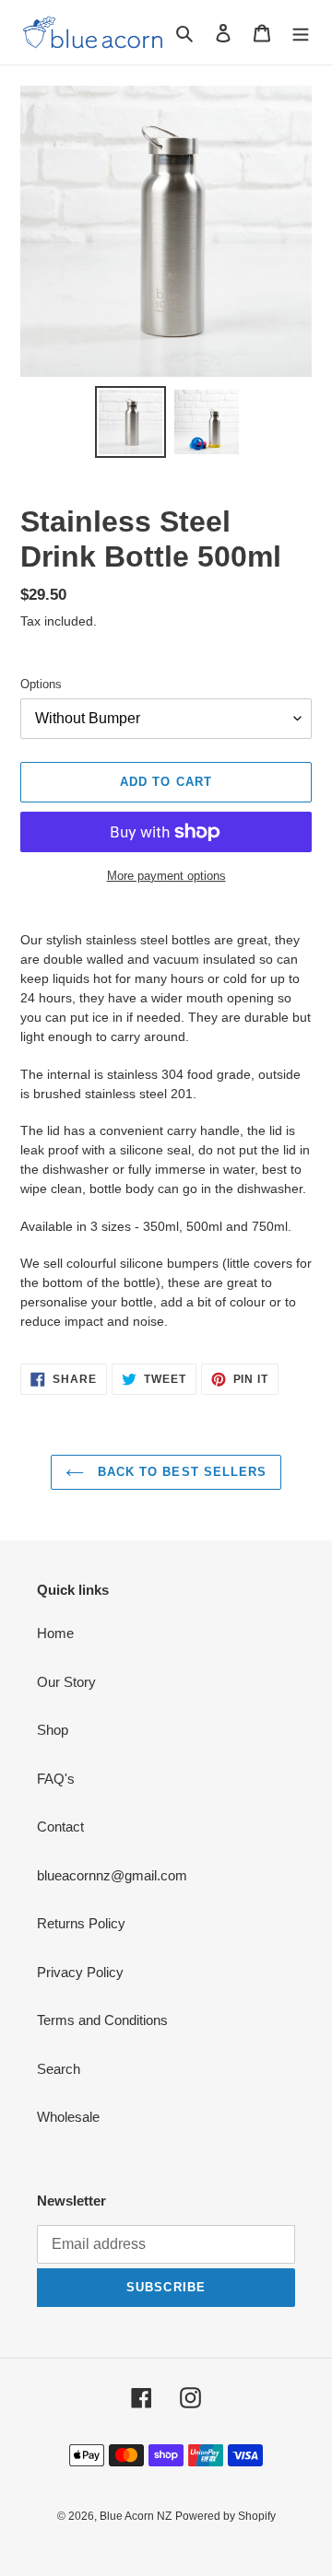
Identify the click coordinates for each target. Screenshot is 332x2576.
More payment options (166, 876)
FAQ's (56, 1779)
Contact (60, 1827)
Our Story (66, 1682)
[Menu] (301, 33)
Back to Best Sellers (180, 1472)
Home (55, 1633)
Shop (53, 1730)
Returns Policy (81, 1923)
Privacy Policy (80, 1972)
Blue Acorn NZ (136, 2516)
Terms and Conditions (102, 2020)
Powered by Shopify (225, 2516)
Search (59, 2069)
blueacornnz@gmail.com (112, 1875)
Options (41, 684)
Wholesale (68, 2117)
